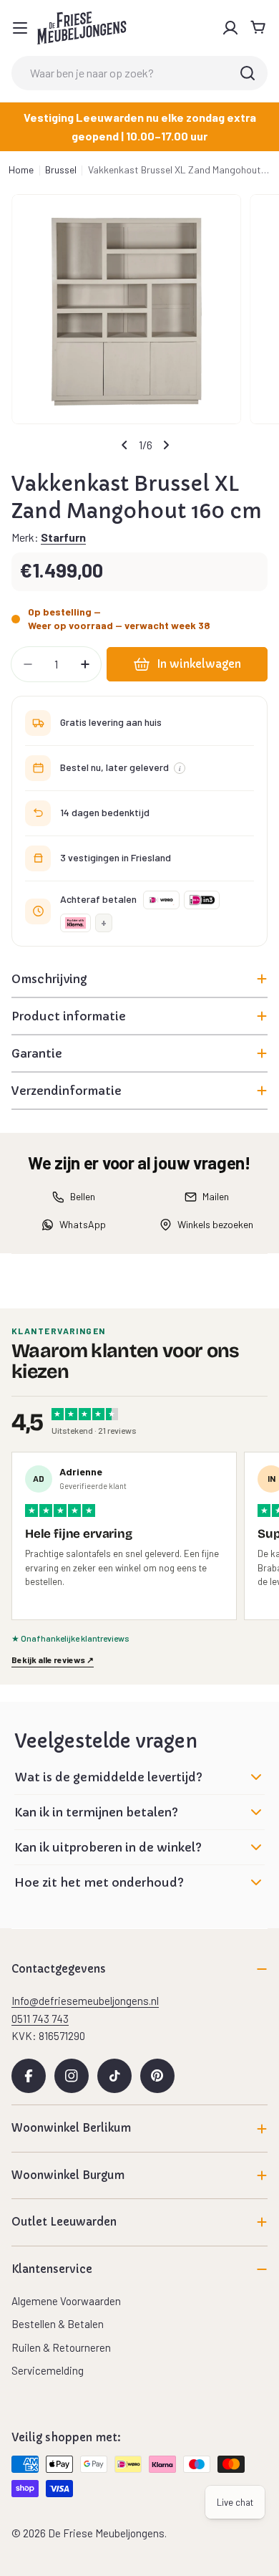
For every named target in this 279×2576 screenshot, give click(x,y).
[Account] (230, 28)
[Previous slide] (124, 445)
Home (21, 169)
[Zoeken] (248, 73)
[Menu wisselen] (20, 28)
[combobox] (139, 73)
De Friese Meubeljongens (106, 2533)
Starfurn (63, 537)
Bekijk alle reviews (53, 1660)
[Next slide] (166, 445)
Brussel (61, 169)
